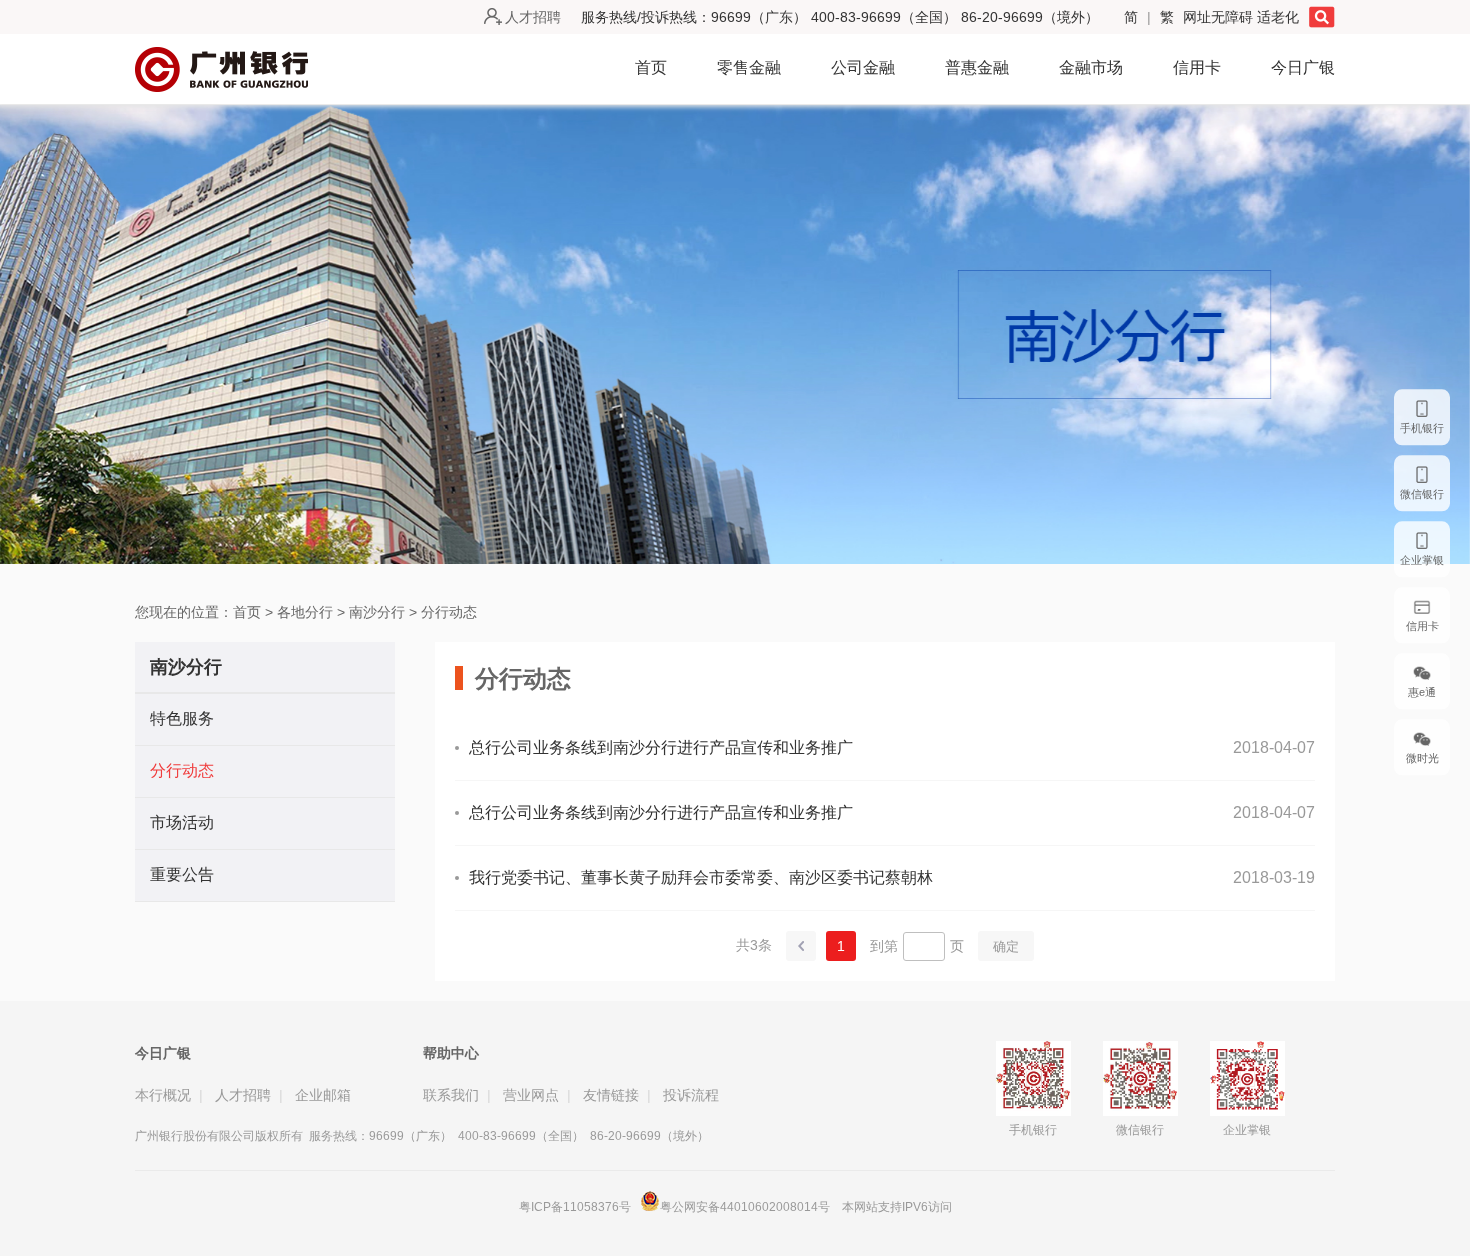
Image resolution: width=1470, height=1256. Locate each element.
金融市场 (1091, 67)
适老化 (1278, 17)
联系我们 (451, 1095)
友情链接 (611, 1095)
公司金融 (863, 67)
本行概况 (163, 1095)
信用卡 (1197, 67)
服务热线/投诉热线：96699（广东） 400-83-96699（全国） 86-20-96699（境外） (840, 17)
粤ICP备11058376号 (575, 1207)
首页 (651, 67)
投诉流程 (691, 1095)
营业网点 (531, 1095)
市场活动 (182, 822)
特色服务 (182, 718)
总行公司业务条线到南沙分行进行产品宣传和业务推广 (661, 747)
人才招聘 (533, 17)
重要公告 (182, 874)
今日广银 (1303, 67)
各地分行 (305, 612)
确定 (1006, 946)
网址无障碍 (1220, 17)
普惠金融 (977, 67)
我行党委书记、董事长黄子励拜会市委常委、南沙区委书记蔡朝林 (701, 877)
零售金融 (749, 67)
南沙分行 (377, 612)
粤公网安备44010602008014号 (746, 1207)
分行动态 (449, 612)
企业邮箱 (323, 1095)
